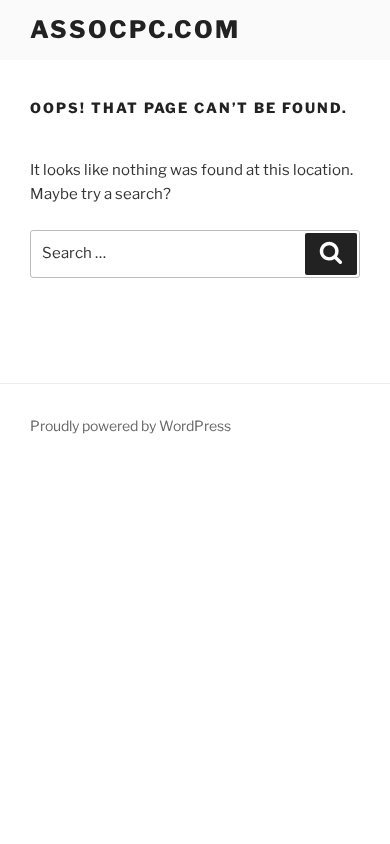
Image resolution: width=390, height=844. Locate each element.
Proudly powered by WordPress (130, 425)
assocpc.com (135, 29)
